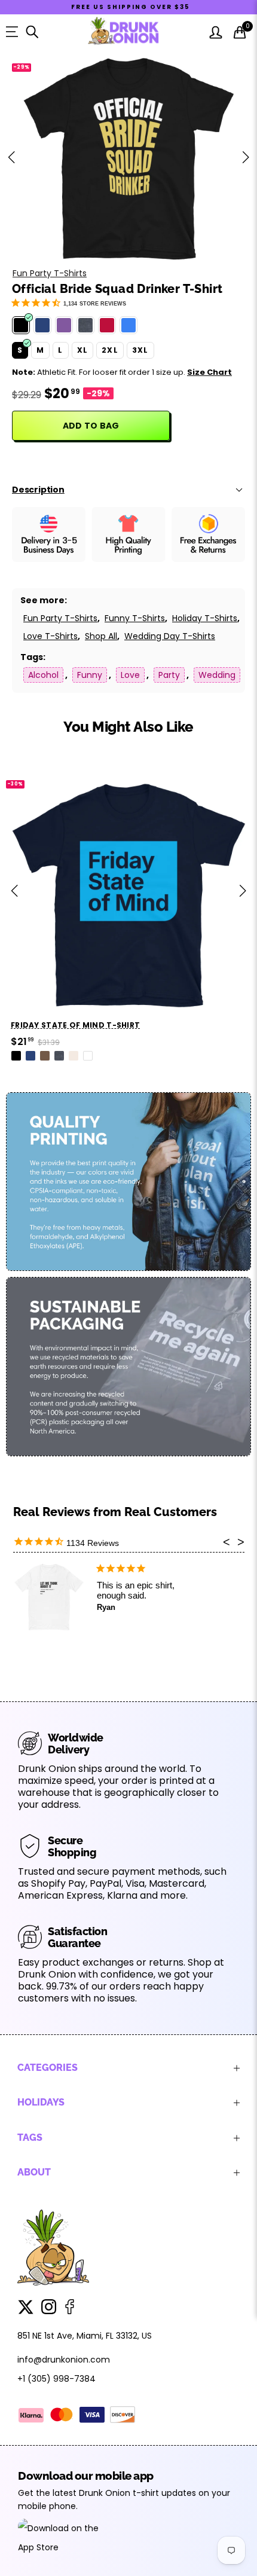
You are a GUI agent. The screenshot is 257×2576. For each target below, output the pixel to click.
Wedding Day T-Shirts (170, 636)
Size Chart (209, 372)
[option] (128, 157)
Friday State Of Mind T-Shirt (75, 1025)
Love (130, 675)
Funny (90, 675)
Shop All (101, 636)
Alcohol (43, 675)
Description (38, 490)
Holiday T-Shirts (205, 618)
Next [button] (246, 157)
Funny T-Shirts (135, 618)
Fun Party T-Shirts (50, 273)
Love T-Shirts (51, 636)
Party (169, 675)
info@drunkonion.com (64, 2360)
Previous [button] (11, 157)
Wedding (217, 675)
